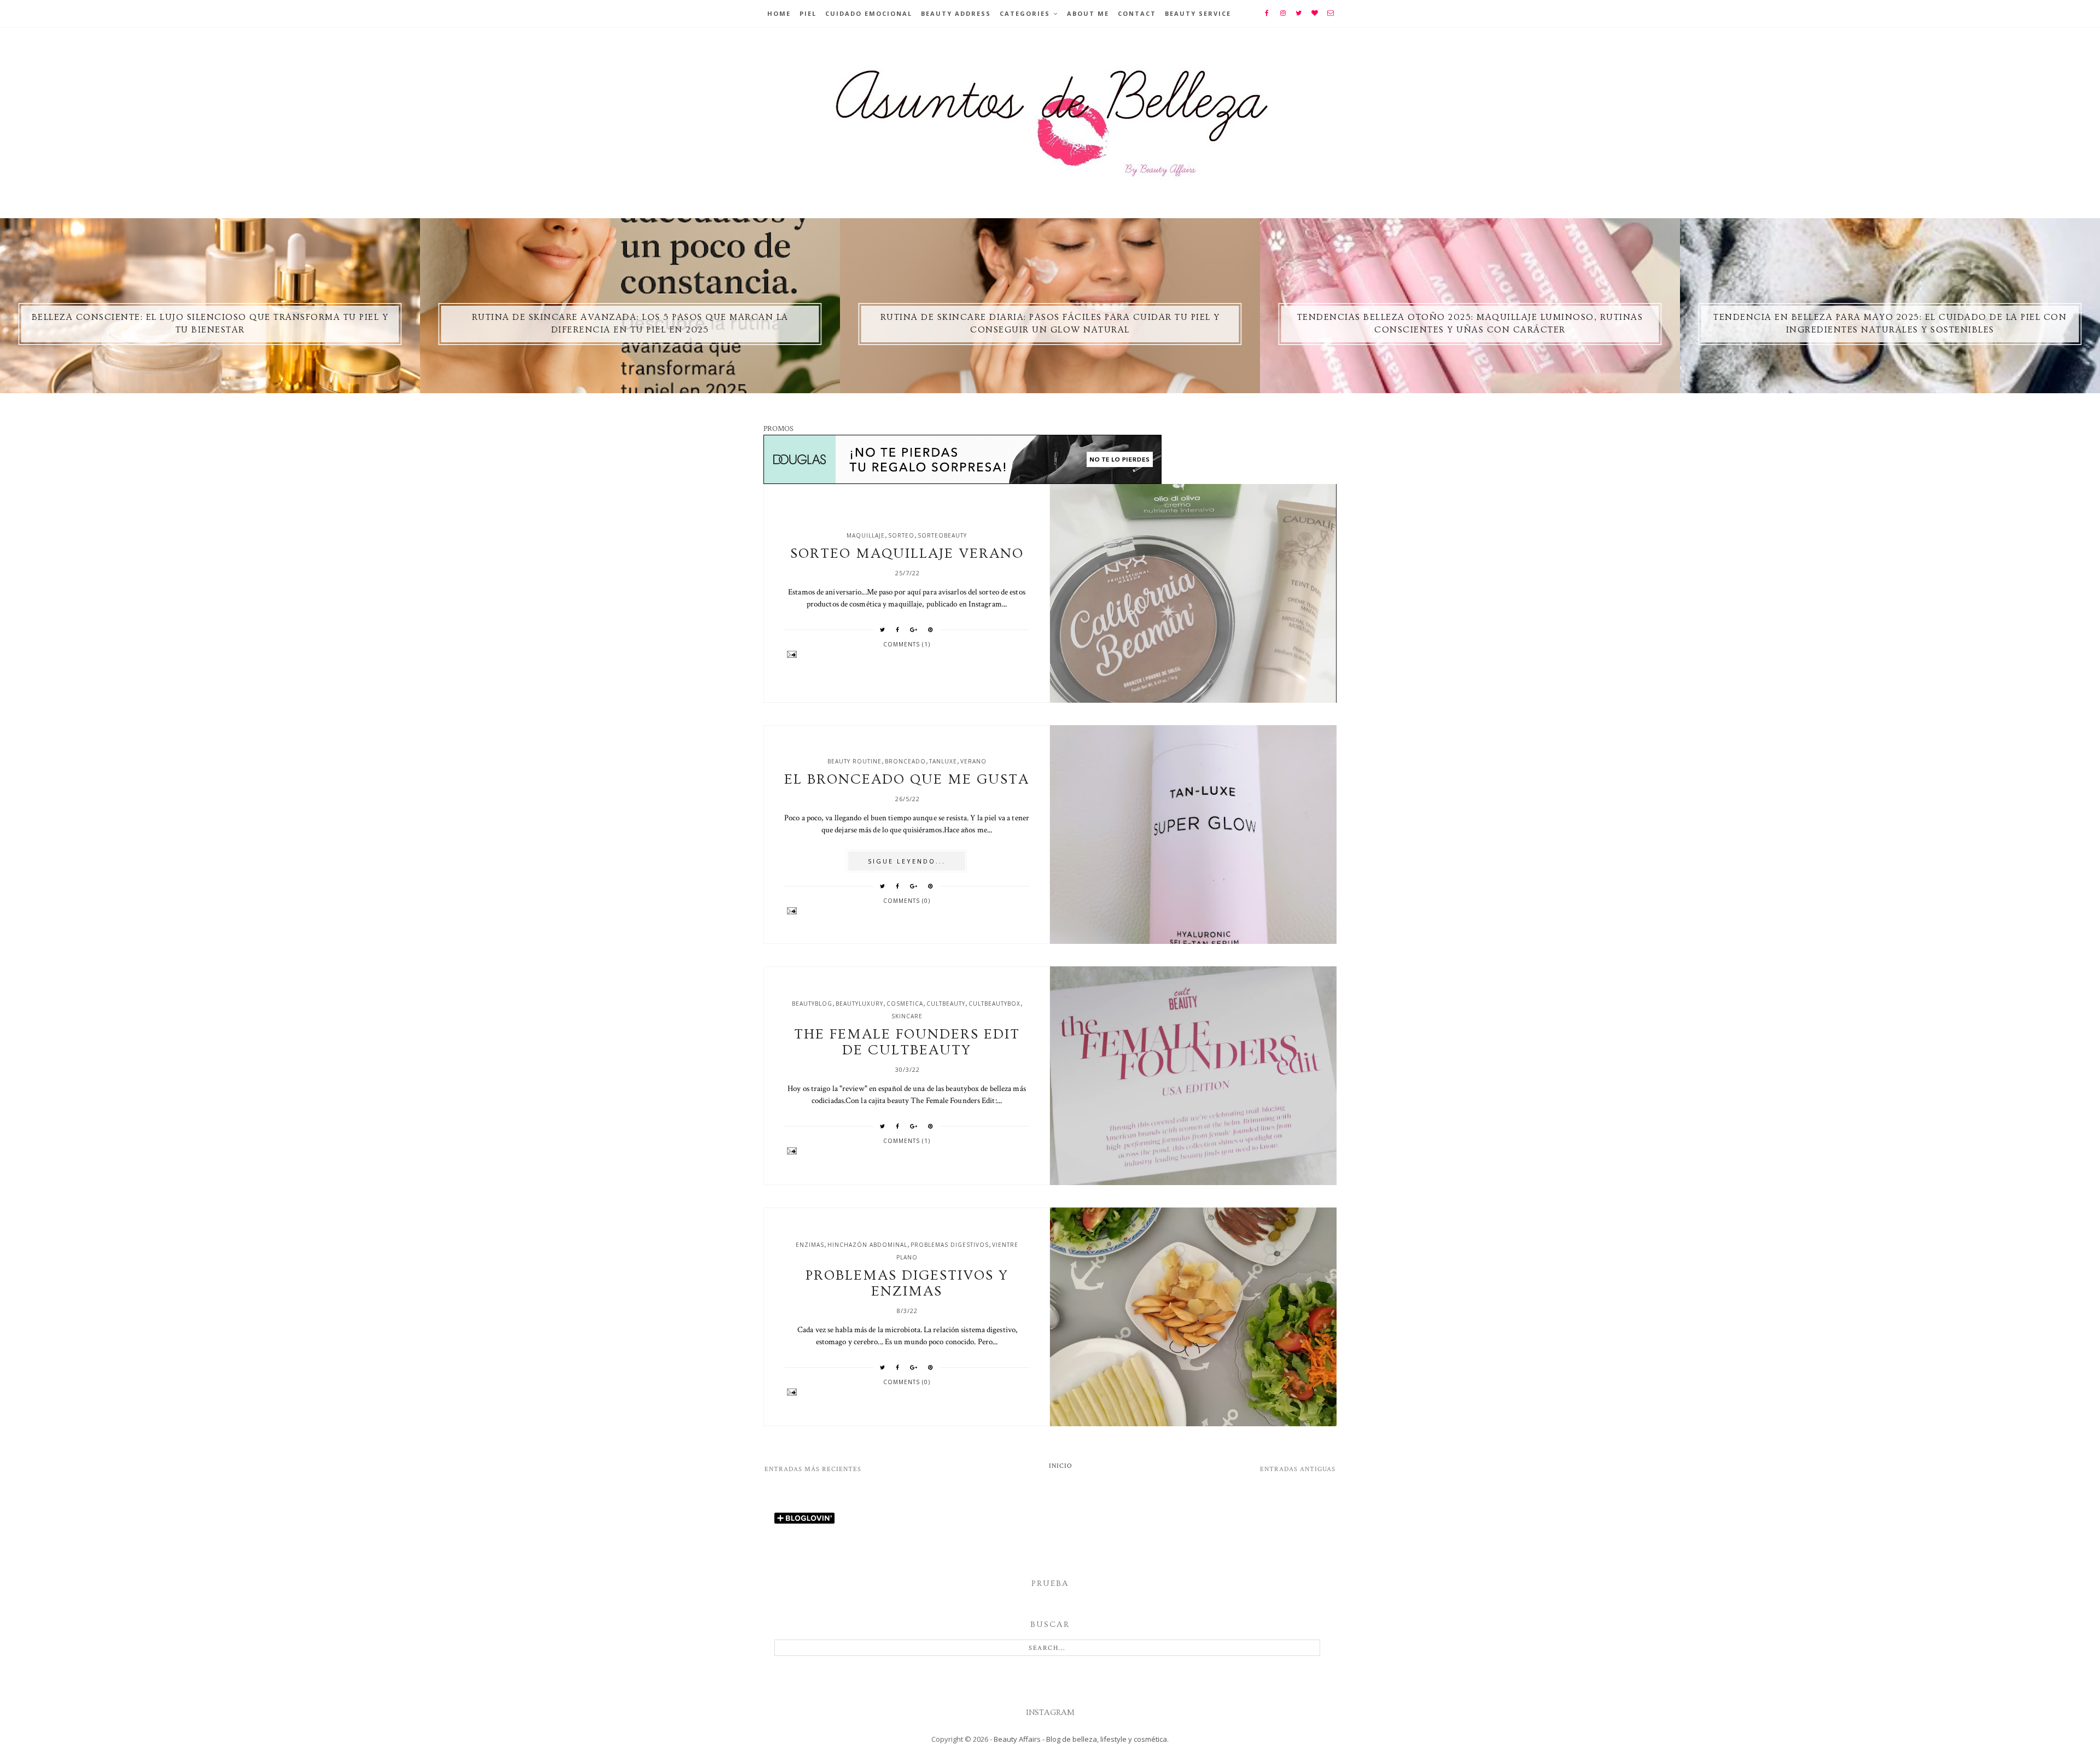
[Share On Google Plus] (914, 629)
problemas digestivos (950, 1245)
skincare (907, 1016)
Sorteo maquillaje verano (907, 554)
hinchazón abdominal (867, 1245)
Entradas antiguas (1298, 1469)
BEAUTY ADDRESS (956, 13)
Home (779, 13)
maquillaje (866, 535)
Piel (808, 13)
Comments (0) (907, 901)
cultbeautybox (994, 1004)
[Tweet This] (883, 629)
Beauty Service (1198, 13)
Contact (1137, 13)
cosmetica (905, 1004)
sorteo (901, 535)
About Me (1088, 13)
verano (973, 761)
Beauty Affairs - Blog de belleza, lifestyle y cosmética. (1081, 1739)
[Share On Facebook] (898, 629)
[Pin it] (931, 629)
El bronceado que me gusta (907, 780)
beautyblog (812, 1004)
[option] (210, 306)
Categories (1025, 13)
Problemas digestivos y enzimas (907, 1284)
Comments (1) (907, 644)
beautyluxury (859, 1004)
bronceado (905, 761)
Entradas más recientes (813, 1469)
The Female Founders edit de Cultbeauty (907, 1042)
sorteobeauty (942, 535)
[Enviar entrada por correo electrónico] (907, 654)
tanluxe (943, 761)
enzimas (810, 1245)
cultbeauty (946, 1004)
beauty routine (854, 761)
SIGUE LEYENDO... (907, 861)
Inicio (1061, 1466)
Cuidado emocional (869, 13)
